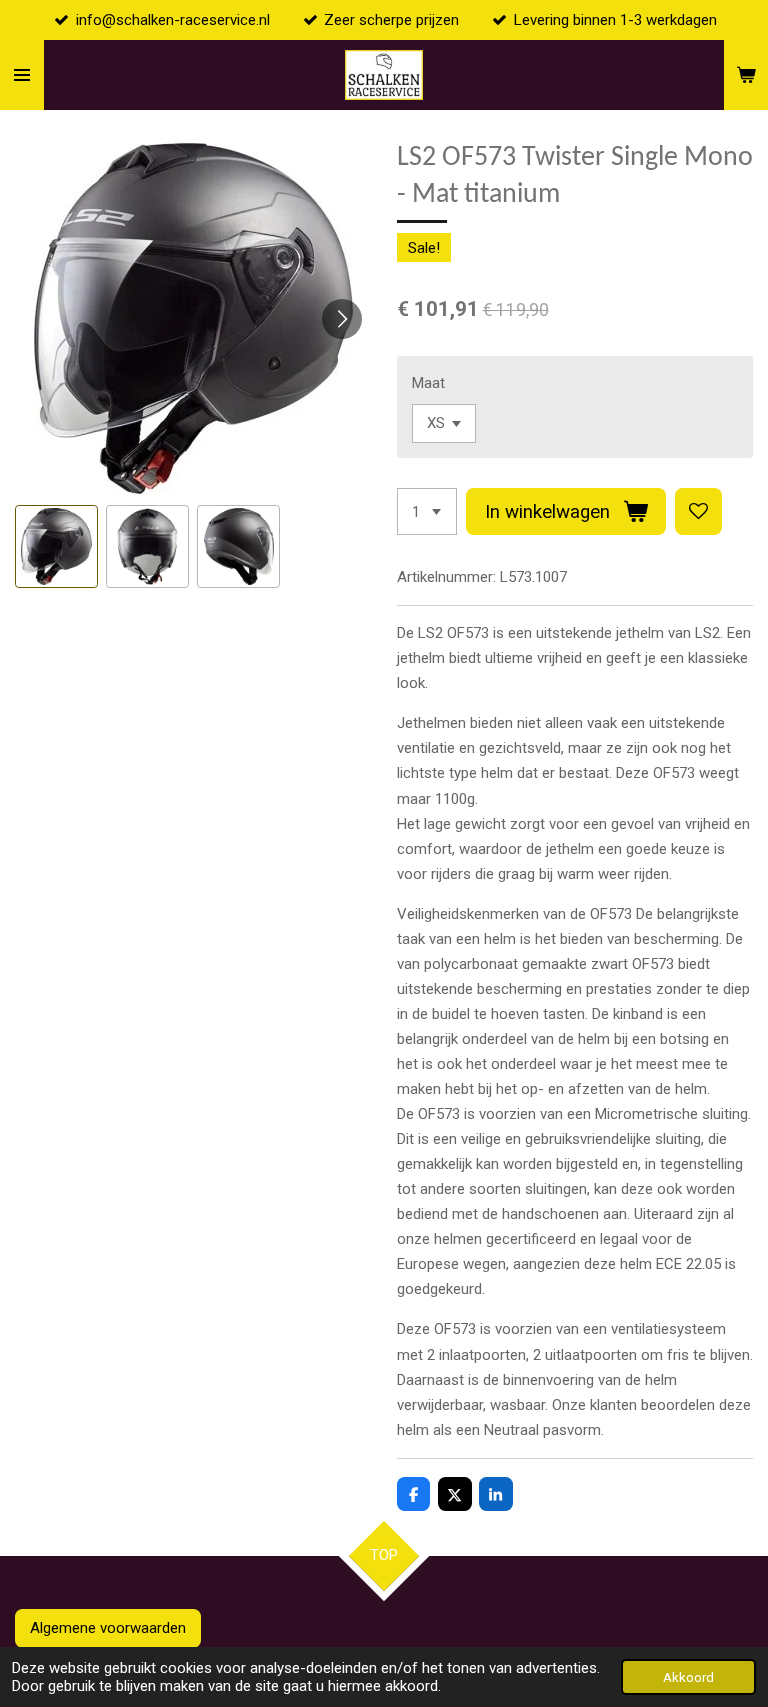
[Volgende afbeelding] (342, 319)
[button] (56, 546)
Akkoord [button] (688, 1677)
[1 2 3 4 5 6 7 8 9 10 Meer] (427, 511)
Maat (428, 383)
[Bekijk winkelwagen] (746, 75)
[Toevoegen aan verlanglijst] (698, 511)
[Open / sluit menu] (22, 75)
